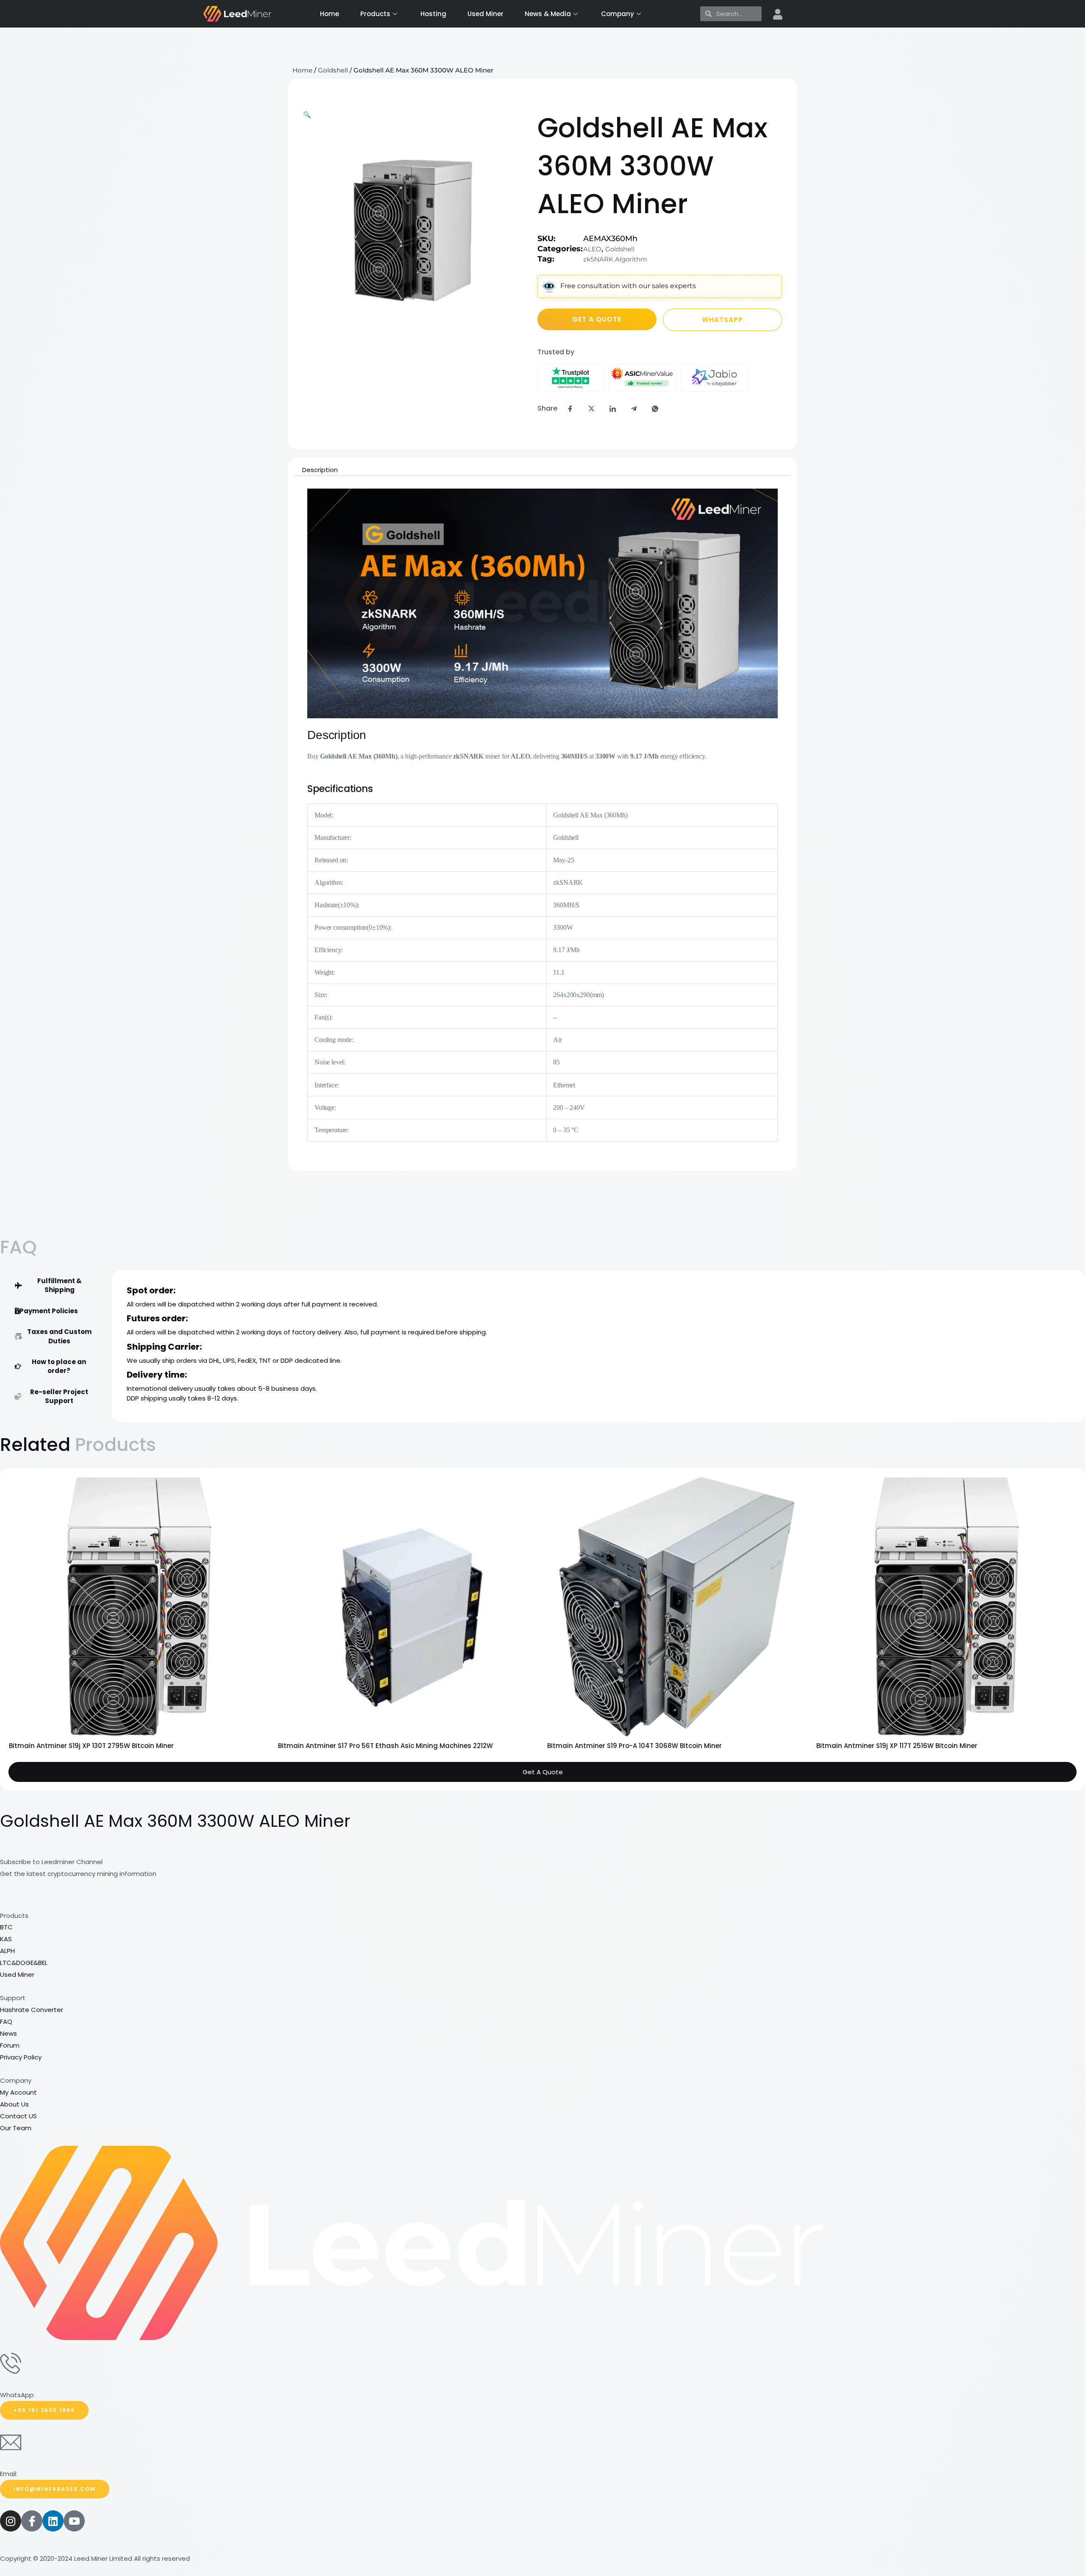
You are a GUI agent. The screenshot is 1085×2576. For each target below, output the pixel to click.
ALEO (592, 249)
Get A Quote (543, 1824)
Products (375, 14)
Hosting (433, 14)
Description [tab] (320, 470)
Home (330, 14)
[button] (307, 115)
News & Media (548, 14)
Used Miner (485, 14)
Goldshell (333, 70)
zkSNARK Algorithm (615, 259)
